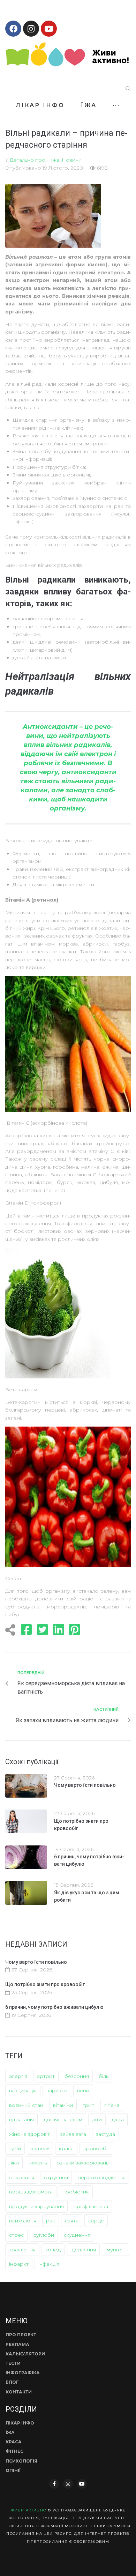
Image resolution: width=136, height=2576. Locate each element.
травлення (22, 2250)
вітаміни (63, 2105)
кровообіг (96, 2148)
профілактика (91, 2206)
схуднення (77, 2235)
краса (66, 2148)
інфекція (49, 2264)
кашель (40, 2148)
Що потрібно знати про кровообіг (45, 1984)
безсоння (77, 2076)
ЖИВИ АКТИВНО (28, 2510)
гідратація (21, 2119)
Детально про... (29, 160)
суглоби (44, 2235)
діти (97, 2119)
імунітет (115, 2250)
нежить (38, 2163)
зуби (15, 2148)
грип (89, 2105)
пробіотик (76, 2192)
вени (83, 2090)
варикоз (57, 2090)
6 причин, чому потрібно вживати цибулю (54, 2007)
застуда (105, 2134)
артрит (46, 2076)
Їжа (55, 160)
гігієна (112, 2105)
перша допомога (31, 2192)
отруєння (56, 2177)
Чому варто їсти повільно (85, 1785)
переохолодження (102, 2177)
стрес (16, 2235)
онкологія (22, 2177)
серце (96, 2221)
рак (51, 2221)
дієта (118, 2119)
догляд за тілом (63, 2119)
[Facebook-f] (54, 2484)
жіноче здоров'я (30, 2134)
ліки (14, 2163)
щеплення (83, 2250)
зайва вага (73, 2134)
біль (104, 2076)
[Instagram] (31, 29)
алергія (18, 2076)
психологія (23, 2221)
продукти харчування (36, 2206)
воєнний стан (26, 2105)
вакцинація (23, 2090)
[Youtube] (49, 29)
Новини (72, 160)
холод (53, 2250)
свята (72, 2221)
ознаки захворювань (82, 2163)
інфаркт (19, 2264)
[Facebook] (13, 29)
